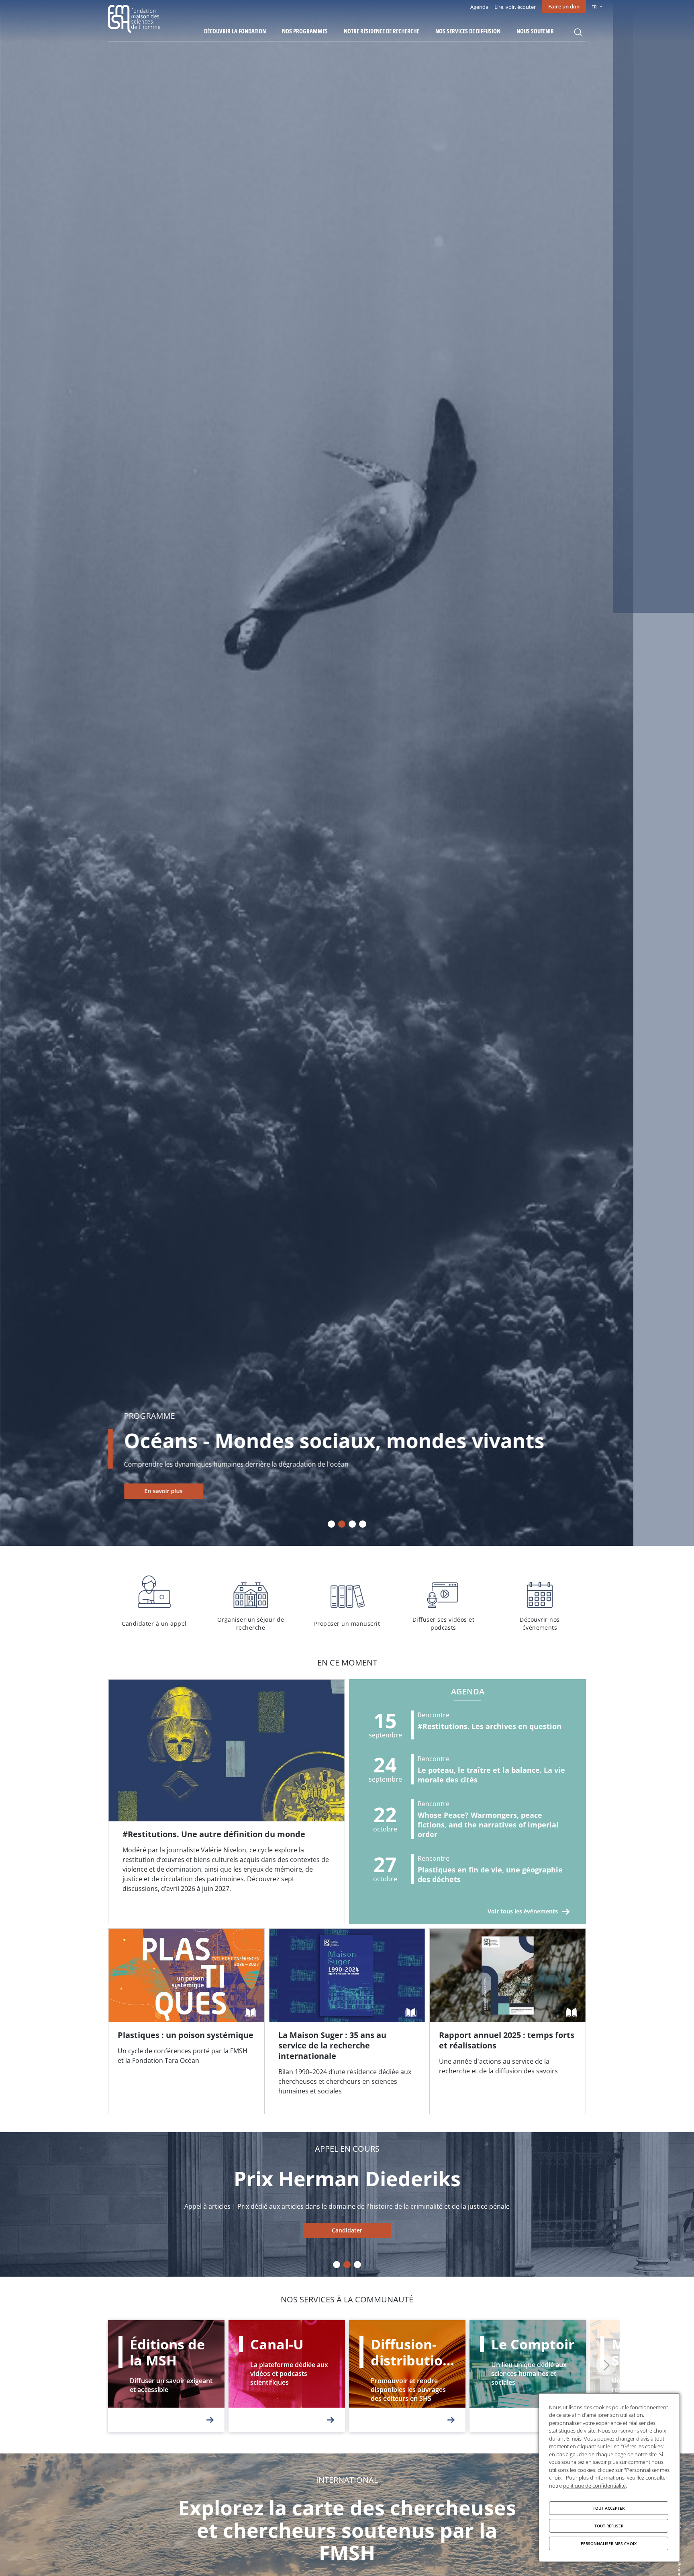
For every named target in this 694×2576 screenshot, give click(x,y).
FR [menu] (594, 7)
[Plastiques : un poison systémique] (186, 2022)
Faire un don (564, 6)
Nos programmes (305, 31)
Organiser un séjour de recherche (251, 1602)
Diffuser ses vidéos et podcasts (443, 1602)
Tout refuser (609, 2526)
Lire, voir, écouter (515, 7)
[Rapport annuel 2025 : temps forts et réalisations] (508, 2022)
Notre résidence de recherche (382, 31)
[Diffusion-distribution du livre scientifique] (407, 2376)
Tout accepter (609, 2508)
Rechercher (578, 32)
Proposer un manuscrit (347, 1602)
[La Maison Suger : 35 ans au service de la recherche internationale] (347, 2022)
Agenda (479, 7)
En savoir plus (164, 1491)
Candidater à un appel (154, 1602)
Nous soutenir (535, 31)
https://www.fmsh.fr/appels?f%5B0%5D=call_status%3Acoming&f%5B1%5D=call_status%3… (347, 2230)
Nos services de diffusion (468, 31)
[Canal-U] (287, 2376)
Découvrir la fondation (235, 31)
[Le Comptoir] (528, 2376)
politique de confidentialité (594, 2486)
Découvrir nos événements (540, 1602)
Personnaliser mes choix (609, 2543)
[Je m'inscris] (227, 1802)
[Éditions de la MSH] (166, 2376)
